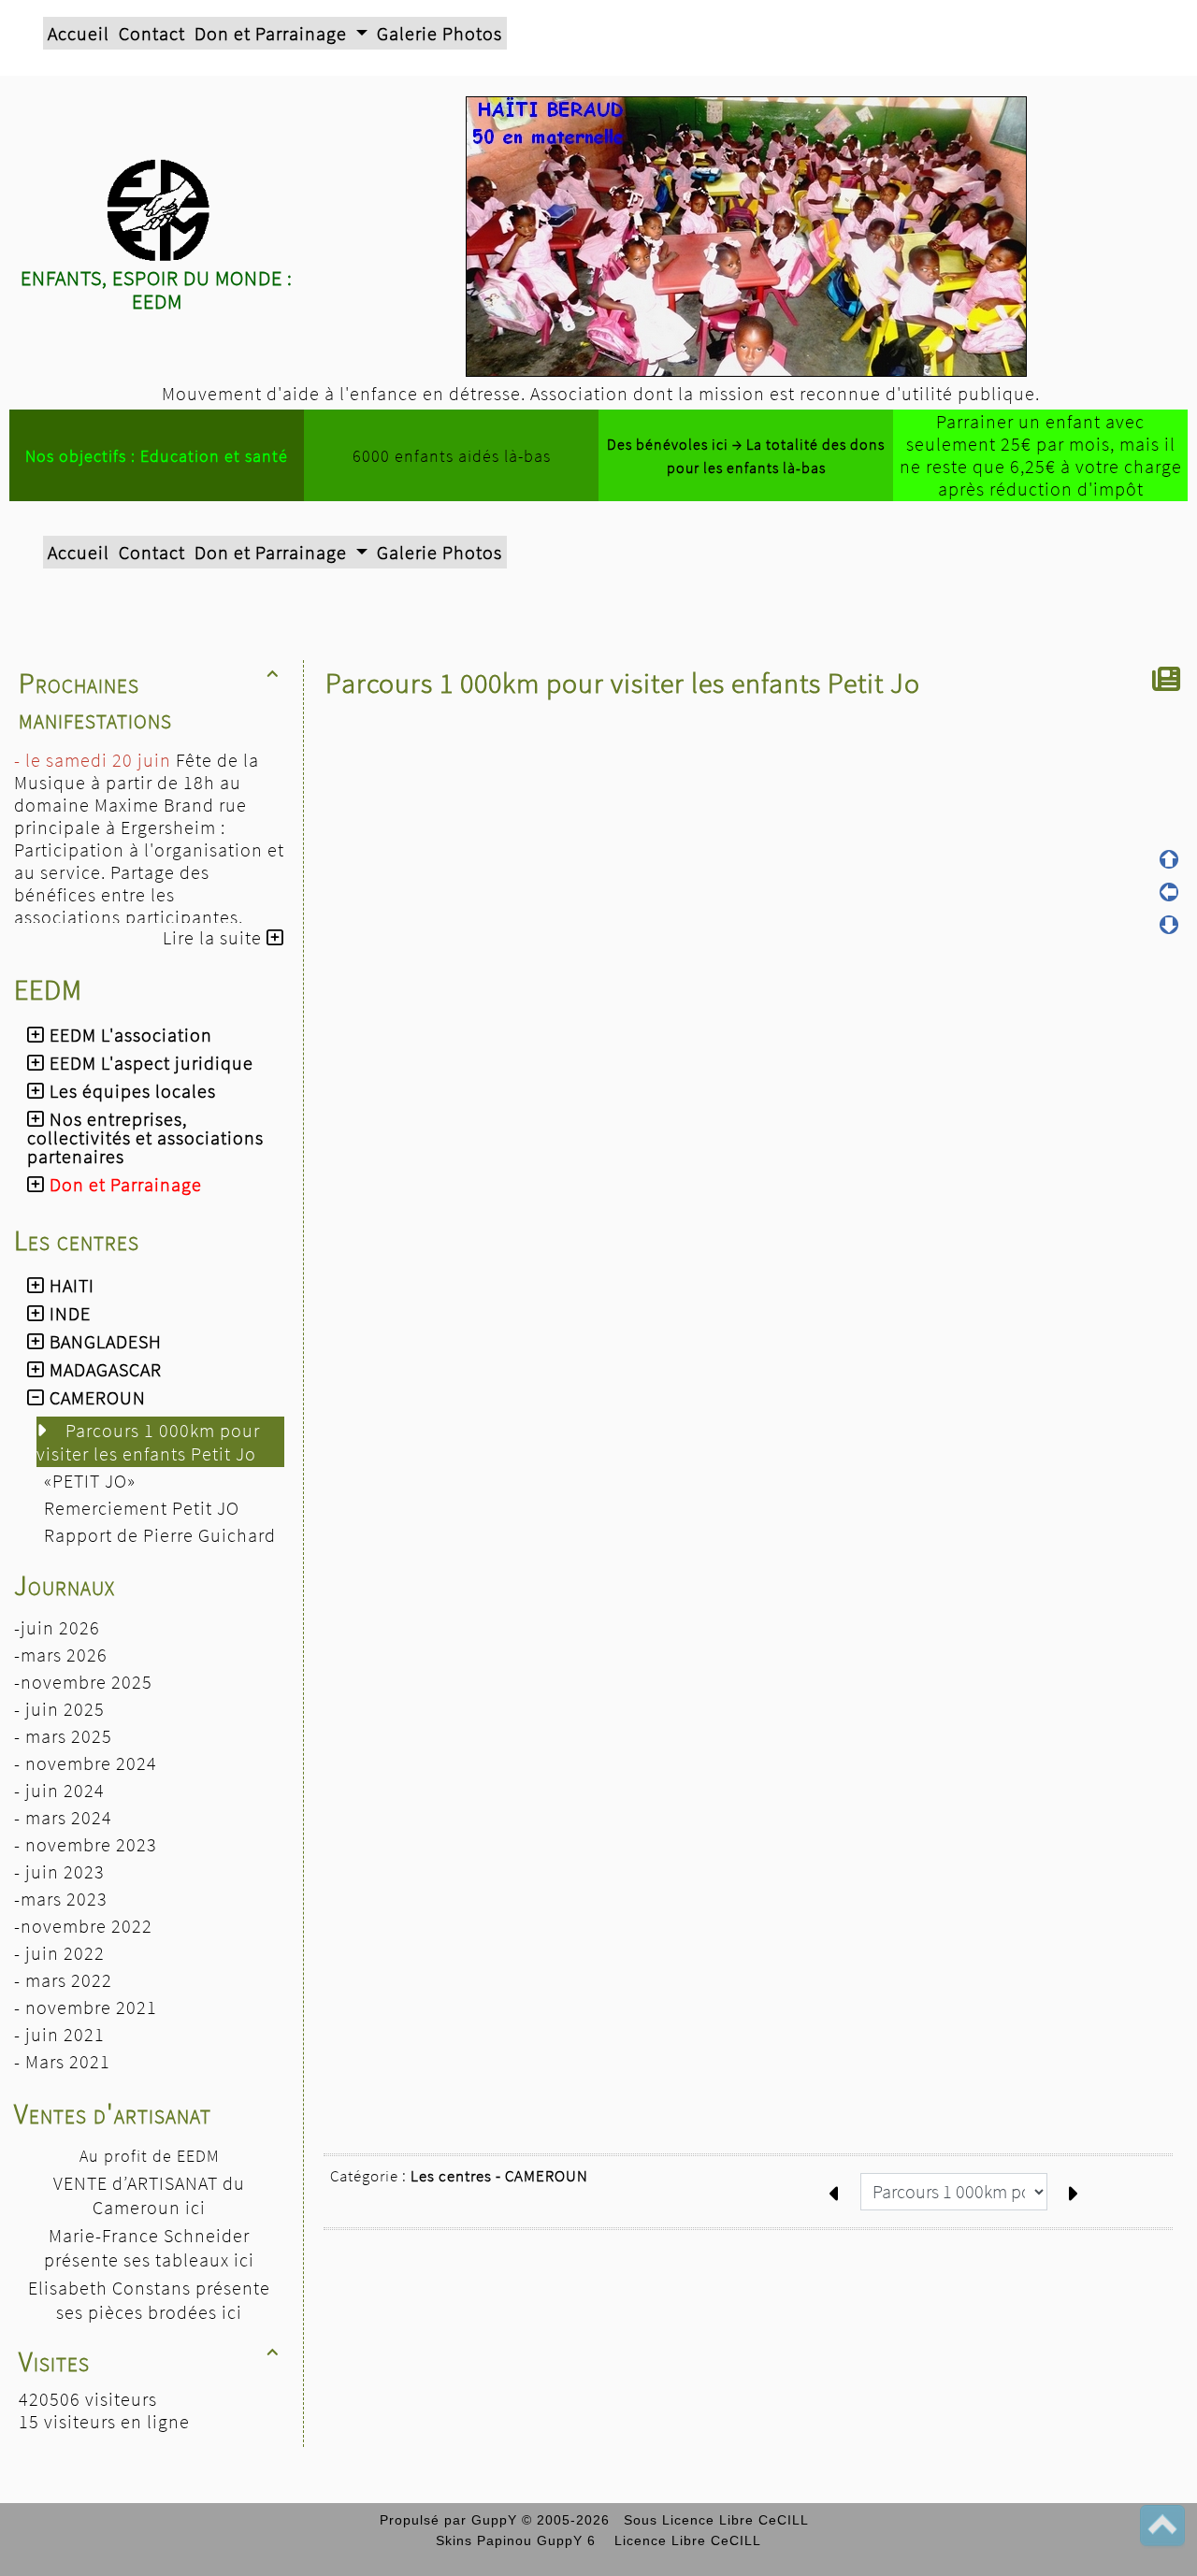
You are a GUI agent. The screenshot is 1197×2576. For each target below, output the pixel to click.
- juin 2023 (59, 1871)
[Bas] (1169, 925)
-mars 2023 (61, 1899)
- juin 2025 (59, 1709)
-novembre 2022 (83, 1926)
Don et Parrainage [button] (273, 33)
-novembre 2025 (83, 1682)
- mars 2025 (63, 1736)
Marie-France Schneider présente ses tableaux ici (149, 2247)
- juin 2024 (59, 1790)
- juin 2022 (59, 1953)
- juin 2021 (59, 2034)
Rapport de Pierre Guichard (162, 1535)
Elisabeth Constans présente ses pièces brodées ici (149, 2300)
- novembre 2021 (86, 2007)
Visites (149, 2361)
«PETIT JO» (92, 1481)
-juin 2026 (57, 1627)
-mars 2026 (61, 1655)
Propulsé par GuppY (451, 2520)
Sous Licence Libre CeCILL (718, 2520)
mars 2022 (69, 1980)
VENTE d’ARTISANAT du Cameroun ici (149, 2195)
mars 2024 (69, 1817)
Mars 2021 (68, 2061)
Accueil (79, 33)
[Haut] (1169, 859)
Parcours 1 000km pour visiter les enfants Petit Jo (149, 1442)
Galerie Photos (440, 33)
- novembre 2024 (86, 1763)
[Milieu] (1169, 892)
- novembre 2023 (86, 1844)
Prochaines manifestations (149, 700)
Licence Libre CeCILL (685, 2540)
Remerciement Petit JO (144, 1508)
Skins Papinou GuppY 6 (520, 2540)
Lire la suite (215, 937)
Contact (152, 33)
